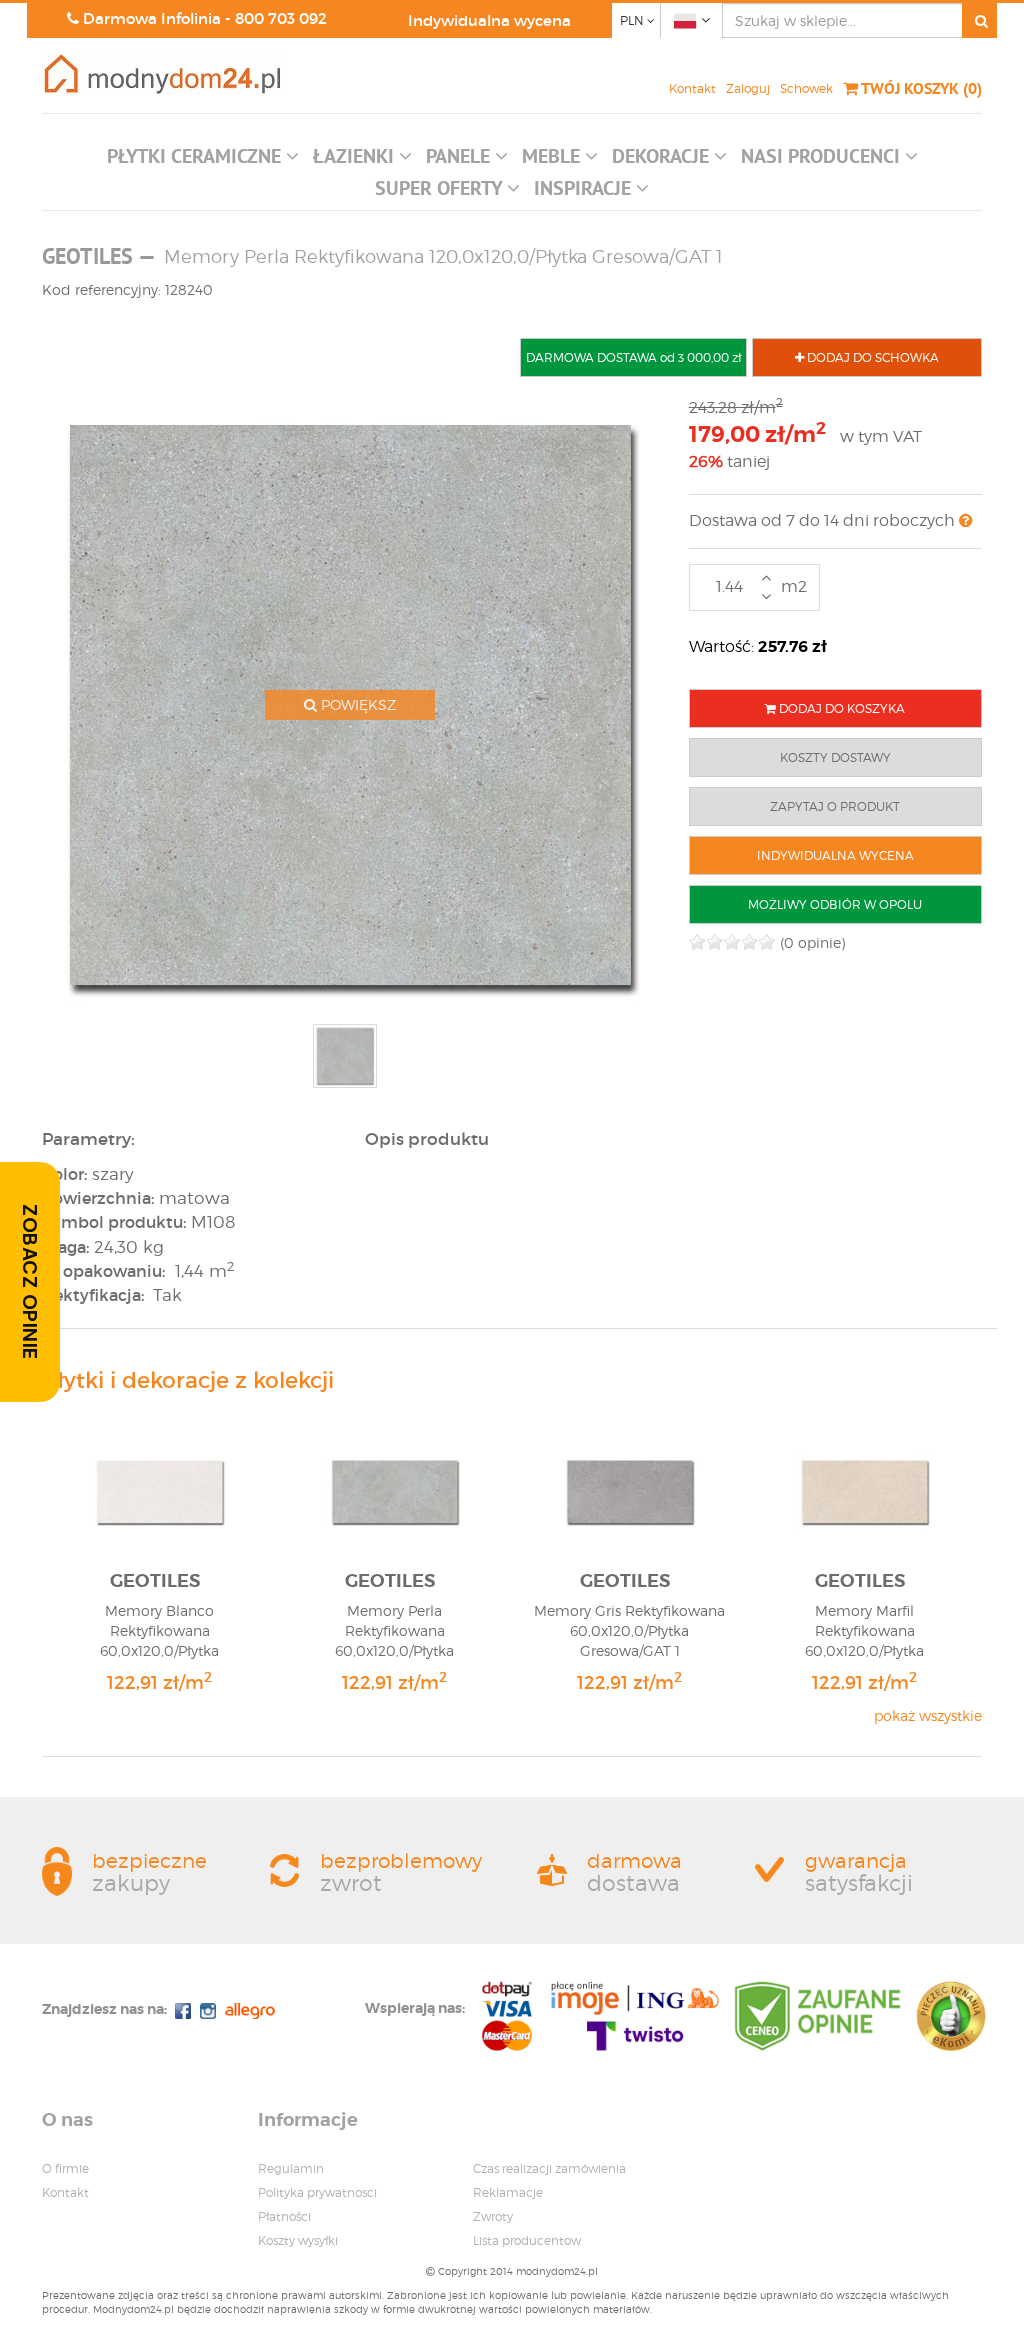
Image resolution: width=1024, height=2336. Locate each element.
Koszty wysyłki (298, 2240)
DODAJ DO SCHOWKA (871, 357)
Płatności (284, 2216)
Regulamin (291, 2168)
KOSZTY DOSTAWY (835, 757)
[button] (203, 161)
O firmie (65, 2168)
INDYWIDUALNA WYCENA (835, 855)
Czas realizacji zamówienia (549, 2168)
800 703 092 (281, 18)
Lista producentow (527, 2240)
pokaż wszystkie (928, 1715)
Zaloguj (748, 88)
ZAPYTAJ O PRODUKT (835, 806)
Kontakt (692, 88)
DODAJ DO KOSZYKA (840, 708)
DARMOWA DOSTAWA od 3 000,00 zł (633, 357)
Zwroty (493, 2216)
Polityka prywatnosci (317, 2192)
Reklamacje (508, 2192)
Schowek (806, 88)
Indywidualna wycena (489, 20)
